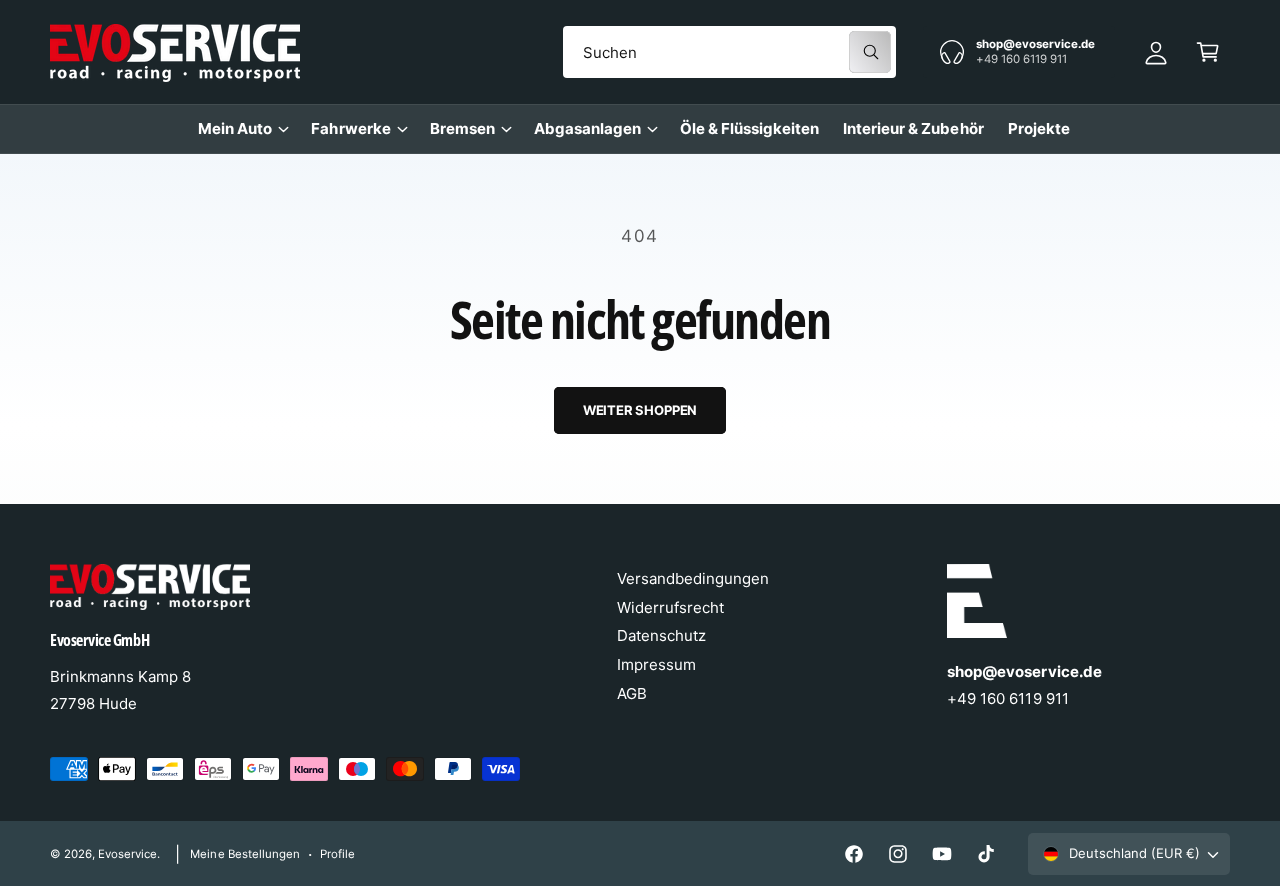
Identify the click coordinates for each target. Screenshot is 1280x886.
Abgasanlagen (587, 128)
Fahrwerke (350, 128)
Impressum (656, 664)
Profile (337, 854)
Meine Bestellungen (244, 854)
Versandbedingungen (693, 578)
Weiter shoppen (640, 410)
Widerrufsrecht (670, 607)
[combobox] (729, 52)
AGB (632, 693)
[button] (1208, 52)
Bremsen (462, 128)
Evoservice (127, 854)
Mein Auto (235, 128)
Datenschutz (661, 635)
